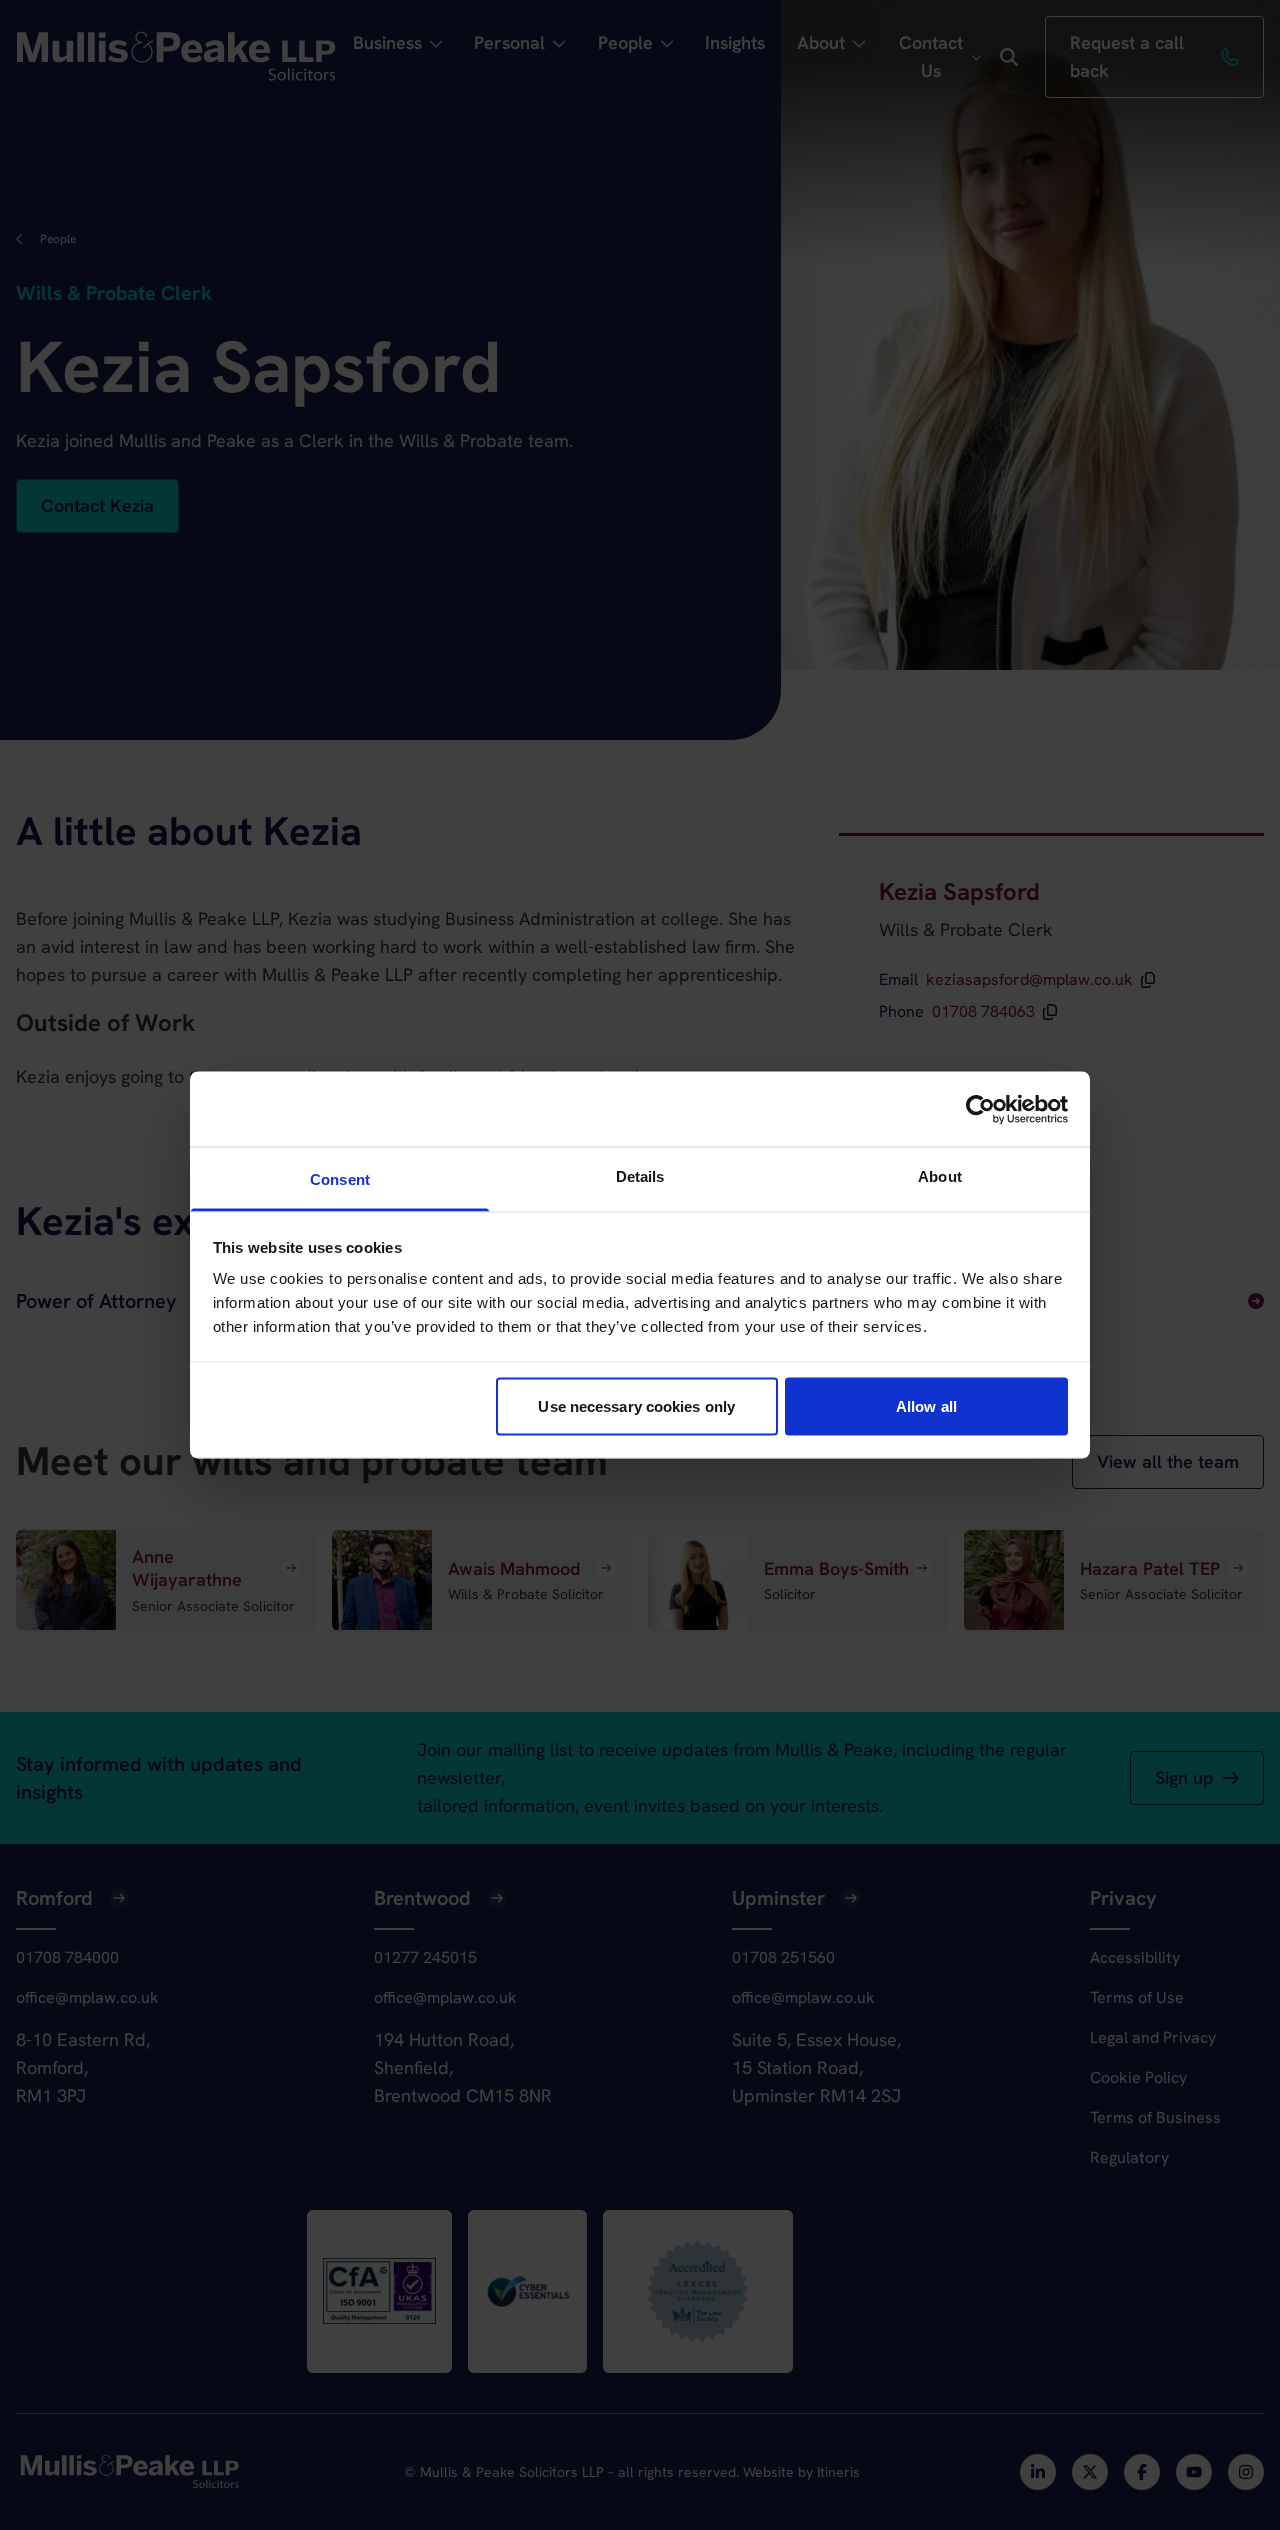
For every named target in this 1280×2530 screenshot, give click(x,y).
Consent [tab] (340, 1179)
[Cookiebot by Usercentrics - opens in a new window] (980, 1109)
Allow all (926, 1405)
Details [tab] (640, 1176)
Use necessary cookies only (636, 1405)
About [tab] (940, 1176)
